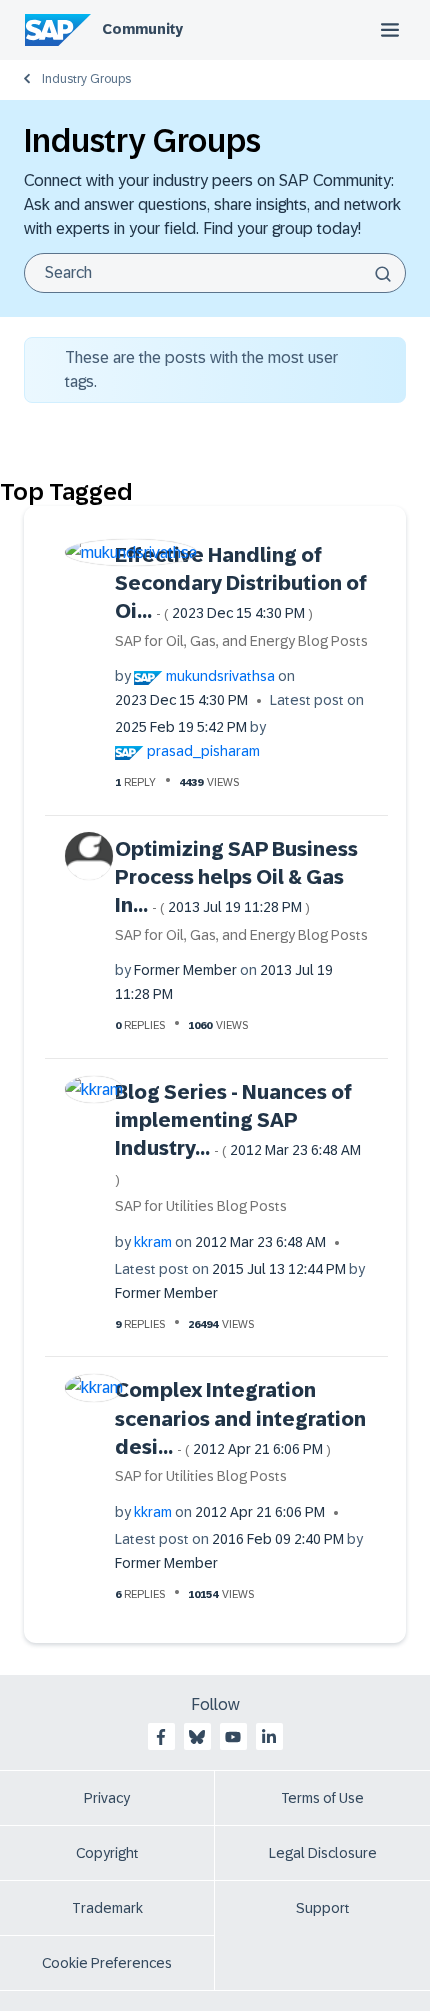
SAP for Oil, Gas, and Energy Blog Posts (241, 641)
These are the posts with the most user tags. (201, 369)
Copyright (107, 1853)
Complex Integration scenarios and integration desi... (240, 1418)
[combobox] (215, 273)
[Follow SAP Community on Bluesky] (197, 1737)
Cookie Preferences (107, 1963)
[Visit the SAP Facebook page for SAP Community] (161, 1737)
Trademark (107, 1908)
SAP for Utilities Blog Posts (201, 1206)
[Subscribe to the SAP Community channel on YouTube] (233, 1737)
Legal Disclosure (323, 1853)
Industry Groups (86, 79)
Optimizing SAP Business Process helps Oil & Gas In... (236, 877)
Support (323, 1908)
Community (142, 29)
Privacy (107, 1798)
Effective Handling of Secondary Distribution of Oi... (241, 583)
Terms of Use (322, 1798)
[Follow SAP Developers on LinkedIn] (269, 1737)
